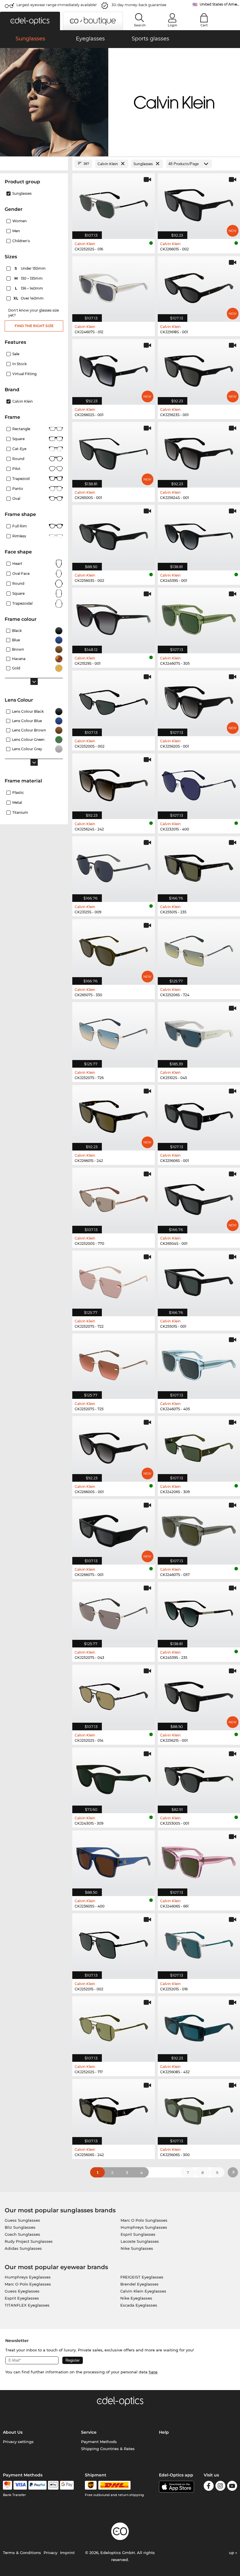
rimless (19, 536)
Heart (17, 564)
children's (21, 241)
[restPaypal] (38, 2485)
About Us (13, 2432)
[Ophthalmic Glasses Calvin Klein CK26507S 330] (114, 949)
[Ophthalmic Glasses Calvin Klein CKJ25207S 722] (114, 1280)
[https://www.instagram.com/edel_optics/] (220, 2487)
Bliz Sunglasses (20, 2227)
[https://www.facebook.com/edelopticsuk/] (209, 2487)
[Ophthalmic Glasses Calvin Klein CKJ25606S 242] (114, 2109)
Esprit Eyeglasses (22, 2298)
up (232, 2553)
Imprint (67, 2553)
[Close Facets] (34, 164)
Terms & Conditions (22, 2553)
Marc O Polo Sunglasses (144, 2220)
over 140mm (29, 298)
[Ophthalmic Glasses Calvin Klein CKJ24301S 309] (114, 1777)
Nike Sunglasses (137, 2248)
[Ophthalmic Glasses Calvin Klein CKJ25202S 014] (114, 1694)
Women (19, 221)
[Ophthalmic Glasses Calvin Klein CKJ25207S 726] (114, 1032)
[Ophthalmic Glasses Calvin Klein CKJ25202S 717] (114, 2026)
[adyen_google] (67, 2485)
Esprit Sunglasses (138, 2234)
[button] (30, 21)
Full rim (20, 526)
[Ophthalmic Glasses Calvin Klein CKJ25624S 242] (114, 783)
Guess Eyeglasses (22, 2291)
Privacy (50, 2553)
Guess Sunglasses (22, 2220)
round (18, 459)
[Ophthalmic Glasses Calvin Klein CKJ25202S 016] (114, 203)
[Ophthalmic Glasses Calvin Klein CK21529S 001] (114, 617)
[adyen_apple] (53, 2485)
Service (89, 2432)
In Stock (19, 364)
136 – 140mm (30, 288)
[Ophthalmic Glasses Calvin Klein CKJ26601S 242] (114, 1115)
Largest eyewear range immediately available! (56, 5)
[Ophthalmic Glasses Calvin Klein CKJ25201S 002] (114, 1943)
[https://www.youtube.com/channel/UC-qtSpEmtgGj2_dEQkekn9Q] (232, 2487)
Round (18, 583)
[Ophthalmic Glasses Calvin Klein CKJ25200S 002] (114, 700)
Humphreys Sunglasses (144, 2227)
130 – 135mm (29, 278)
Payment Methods (99, 2442)
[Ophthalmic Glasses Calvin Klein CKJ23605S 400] (114, 1860)
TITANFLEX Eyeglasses (27, 2305)
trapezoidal (22, 603)
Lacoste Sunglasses (140, 2241)
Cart (204, 25)
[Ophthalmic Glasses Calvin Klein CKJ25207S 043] (114, 1612)
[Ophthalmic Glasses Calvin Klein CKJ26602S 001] (114, 369)
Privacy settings (18, 2442)
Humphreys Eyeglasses (28, 2277)
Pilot (16, 469)
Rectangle (21, 429)
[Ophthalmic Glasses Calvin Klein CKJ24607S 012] (114, 286)
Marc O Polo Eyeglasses (28, 2284)
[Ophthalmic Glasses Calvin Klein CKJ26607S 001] (114, 1529)
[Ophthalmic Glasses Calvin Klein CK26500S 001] (114, 452)
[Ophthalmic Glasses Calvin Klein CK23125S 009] (114, 866)
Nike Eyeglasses (136, 2298)
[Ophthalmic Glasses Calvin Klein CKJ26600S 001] (114, 1446)
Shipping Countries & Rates (108, 2449)
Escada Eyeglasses (139, 2305)
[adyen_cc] (7, 2485)
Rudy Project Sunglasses (29, 2241)
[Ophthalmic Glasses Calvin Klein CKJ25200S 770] (114, 1198)
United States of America (220, 4)
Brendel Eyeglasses (139, 2284)
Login (172, 25)
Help (164, 2432)
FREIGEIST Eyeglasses (142, 2277)
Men (16, 231)
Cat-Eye (19, 449)
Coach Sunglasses (22, 2234)
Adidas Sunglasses (23, 2248)
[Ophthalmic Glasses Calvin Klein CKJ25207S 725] (114, 1363)
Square (18, 439)
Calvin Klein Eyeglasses (143, 2291)
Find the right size (34, 326)
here (153, 2372)
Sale (16, 354)
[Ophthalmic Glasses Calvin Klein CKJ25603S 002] (114, 535)
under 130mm (31, 268)
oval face (21, 574)
